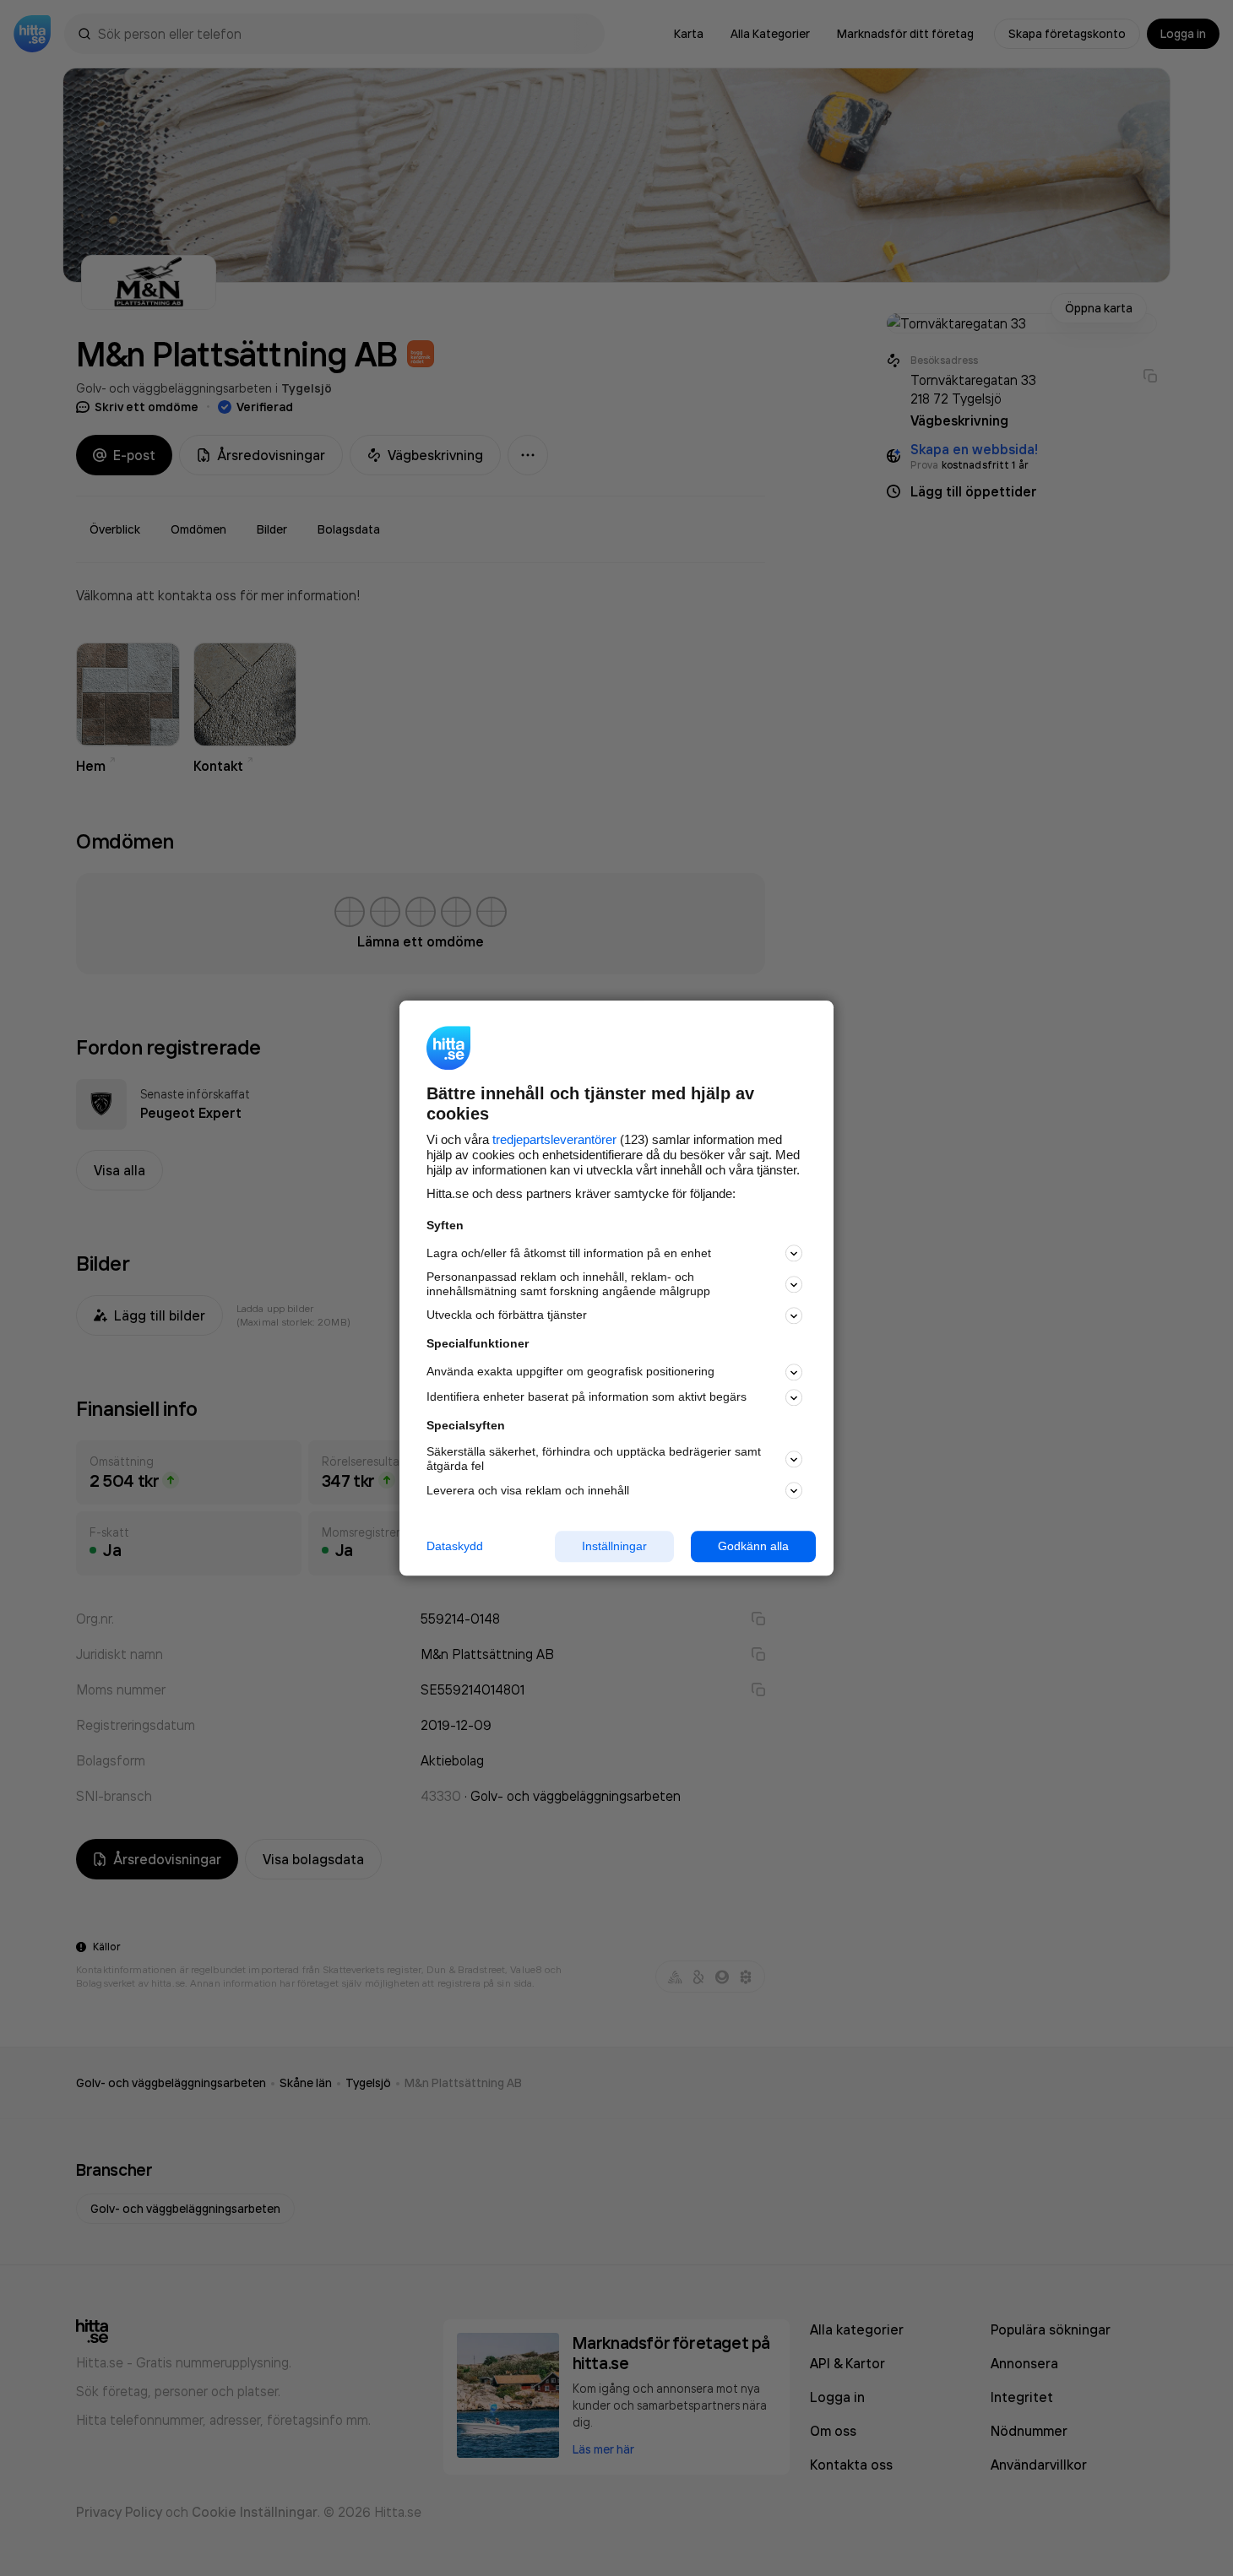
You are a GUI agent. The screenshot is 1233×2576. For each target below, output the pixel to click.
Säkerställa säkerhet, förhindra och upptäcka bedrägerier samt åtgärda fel (594, 1459)
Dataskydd (455, 1546)
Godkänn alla (753, 1546)
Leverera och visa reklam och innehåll (528, 1490)
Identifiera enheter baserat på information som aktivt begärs (587, 1397)
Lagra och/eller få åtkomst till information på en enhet (569, 1253)
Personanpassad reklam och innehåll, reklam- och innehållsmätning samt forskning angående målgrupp (568, 1285)
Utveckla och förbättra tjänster (507, 1315)
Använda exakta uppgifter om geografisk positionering (570, 1372)
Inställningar (614, 1546)
